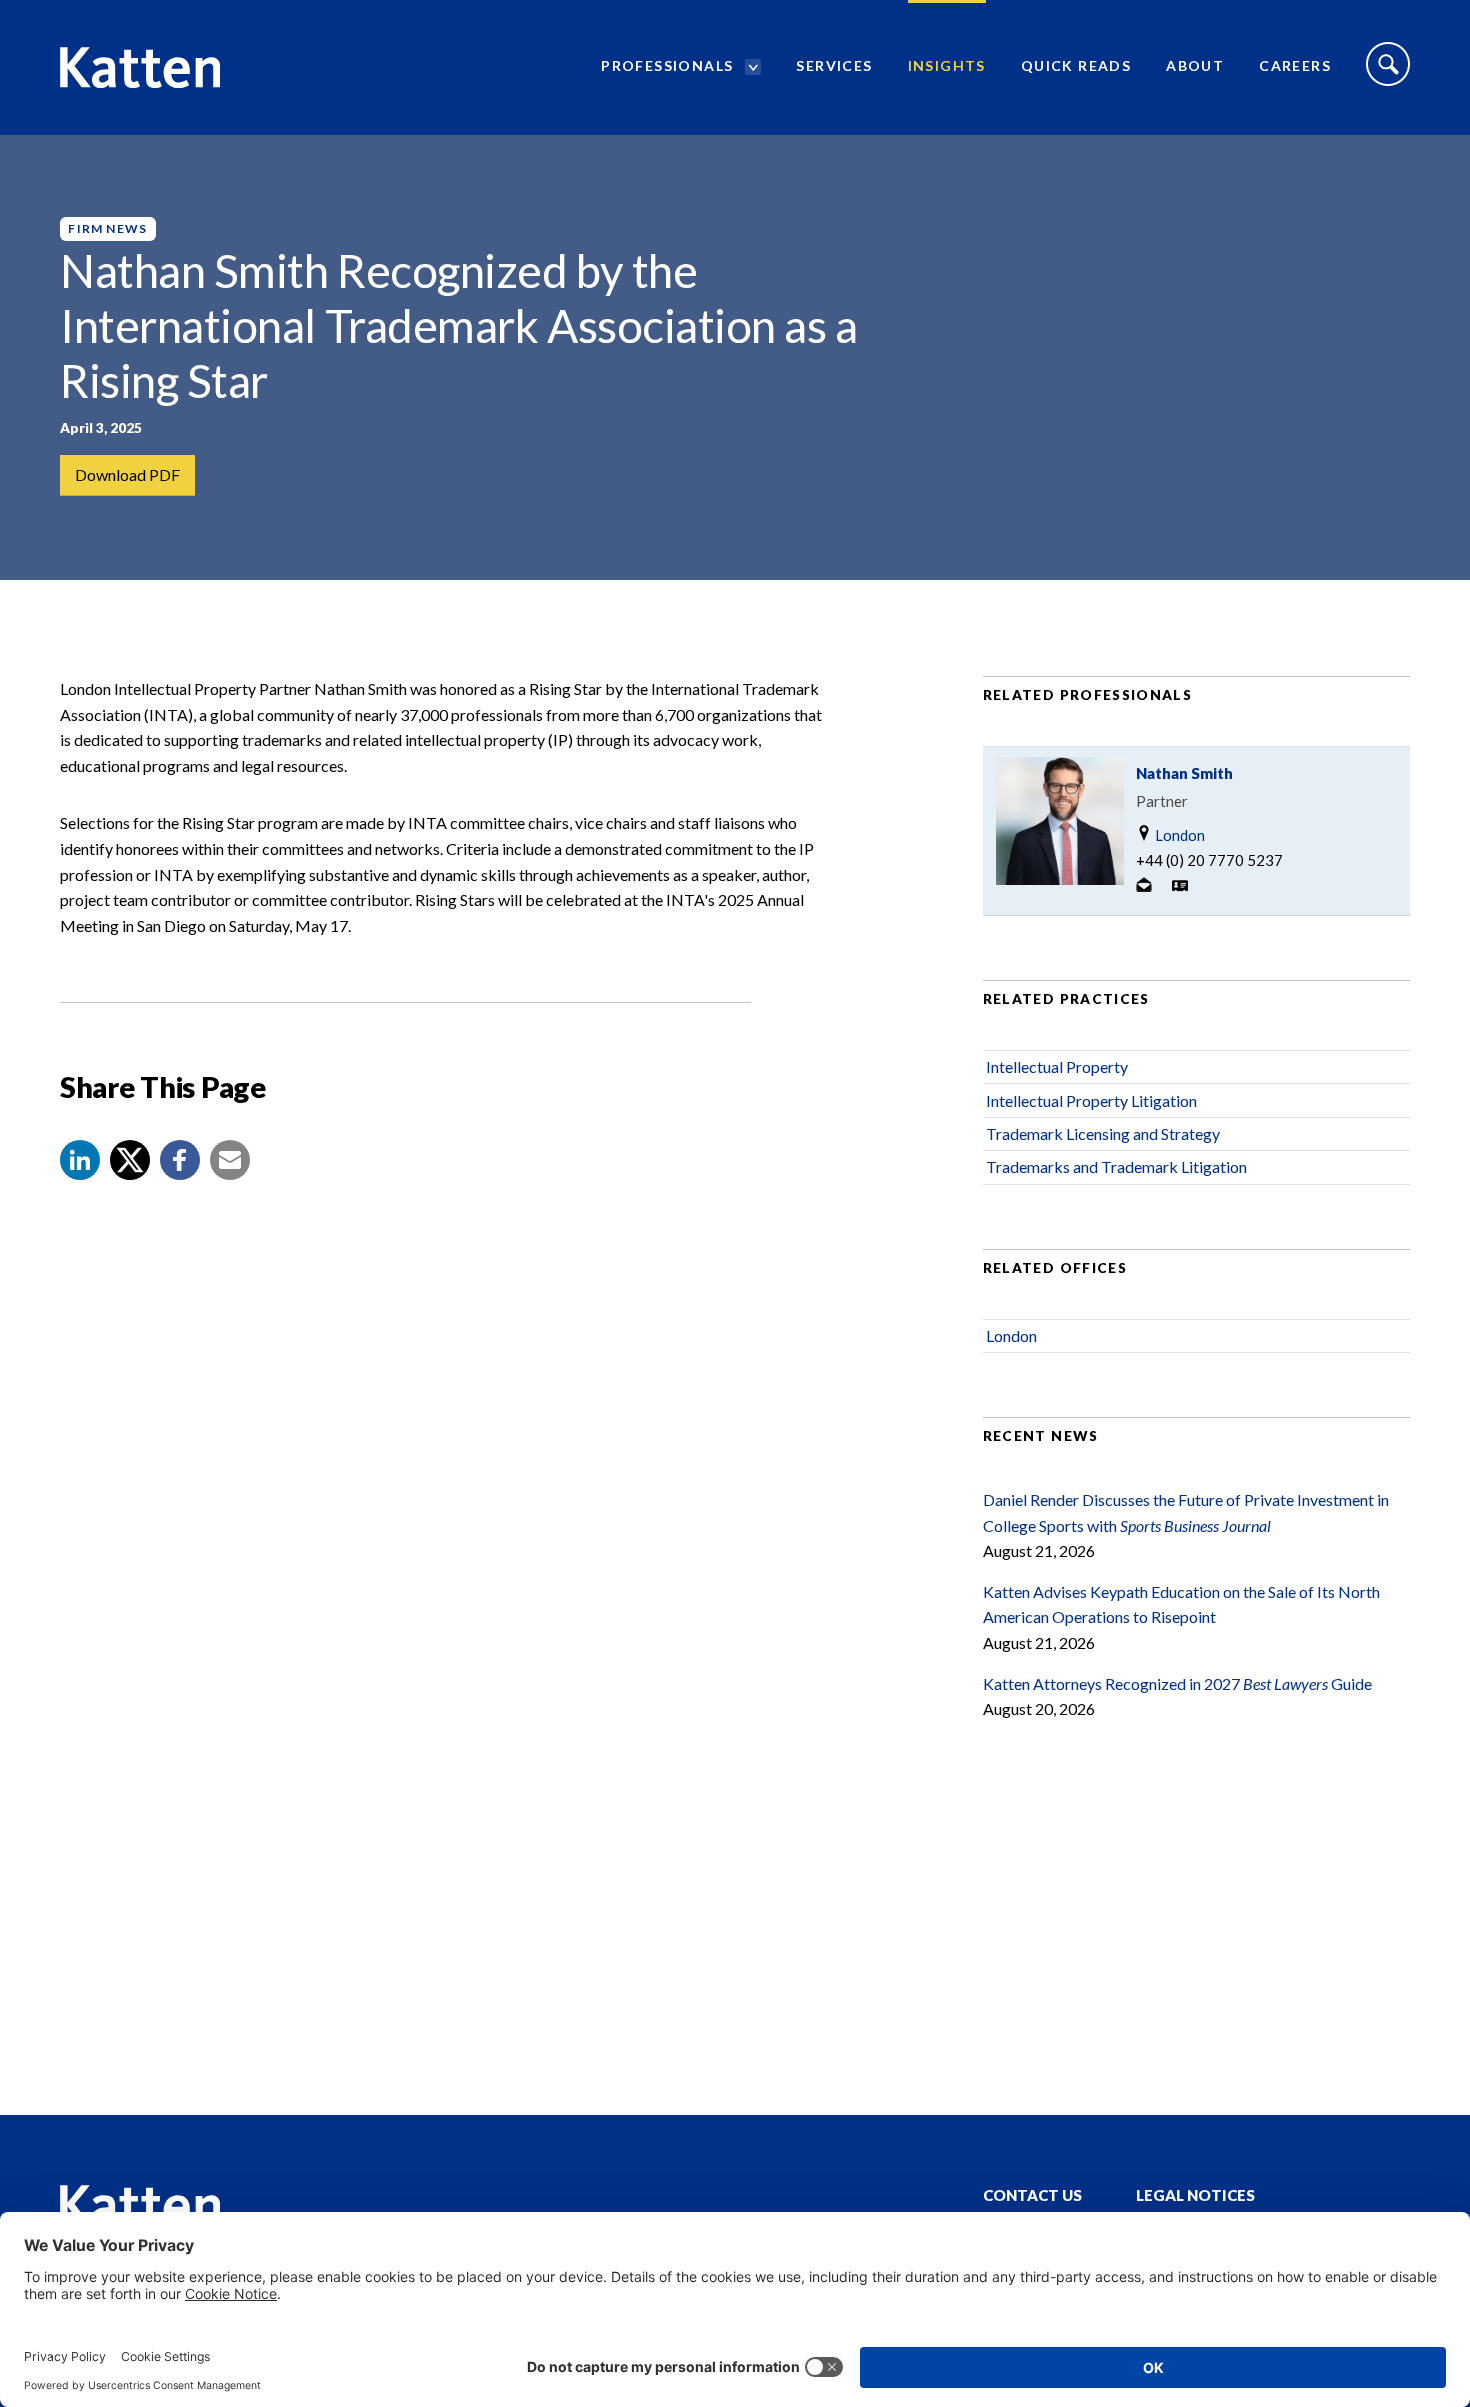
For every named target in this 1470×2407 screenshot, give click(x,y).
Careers (1295, 65)
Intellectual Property (1057, 1066)
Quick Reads (1076, 65)
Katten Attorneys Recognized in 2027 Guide (1177, 1683)
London (1178, 835)
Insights (947, 65)
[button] (80, 1160)
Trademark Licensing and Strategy (1103, 1133)
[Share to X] (130, 1160)
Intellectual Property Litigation (1091, 1100)
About (1195, 65)
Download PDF (127, 474)
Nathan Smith (1184, 773)
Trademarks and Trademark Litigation (1116, 1166)
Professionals (667, 65)
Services (834, 65)
